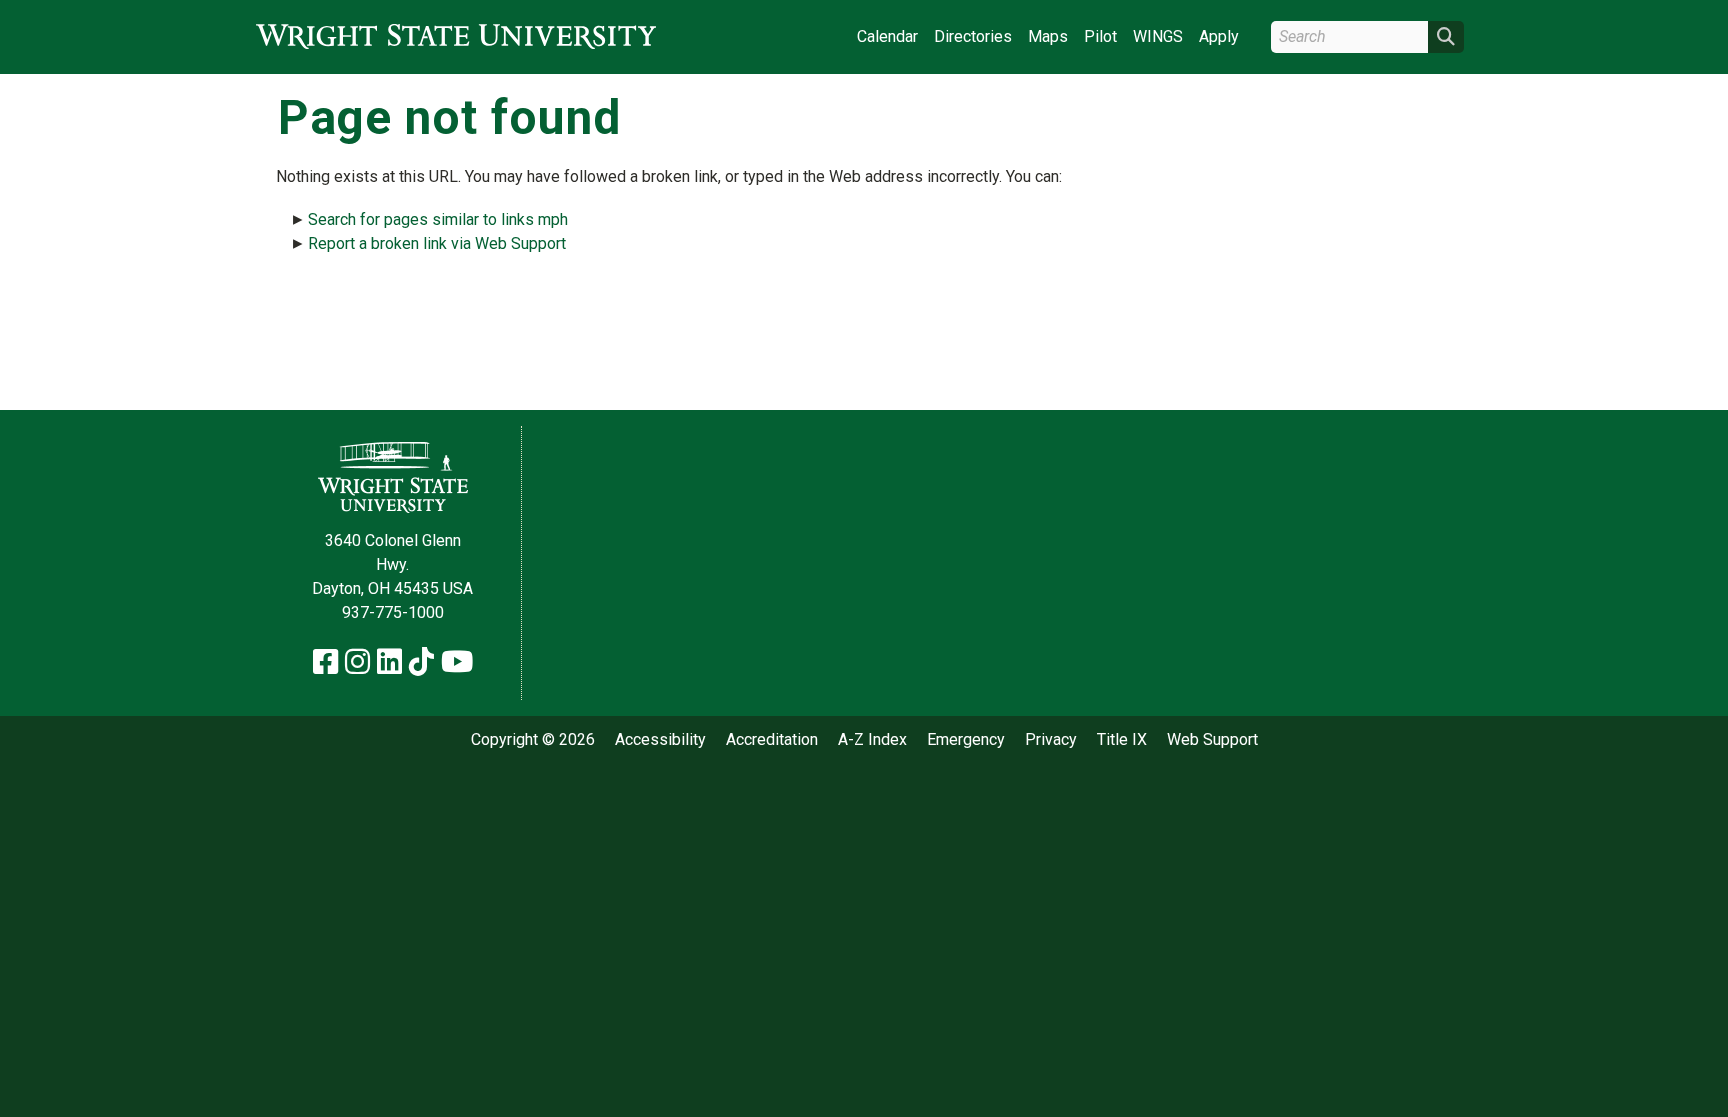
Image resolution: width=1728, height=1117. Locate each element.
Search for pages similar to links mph (438, 219)
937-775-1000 (393, 612)
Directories (973, 36)
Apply (1219, 36)
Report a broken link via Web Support (437, 243)
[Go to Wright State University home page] (456, 36)
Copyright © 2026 (533, 740)
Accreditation (772, 740)
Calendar (887, 36)
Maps (1048, 36)
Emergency (966, 740)
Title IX (1122, 740)
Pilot (1100, 36)
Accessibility (660, 740)
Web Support (1212, 740)
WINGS (1158, 36)
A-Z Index (872, 740)
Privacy (1051, 740)
